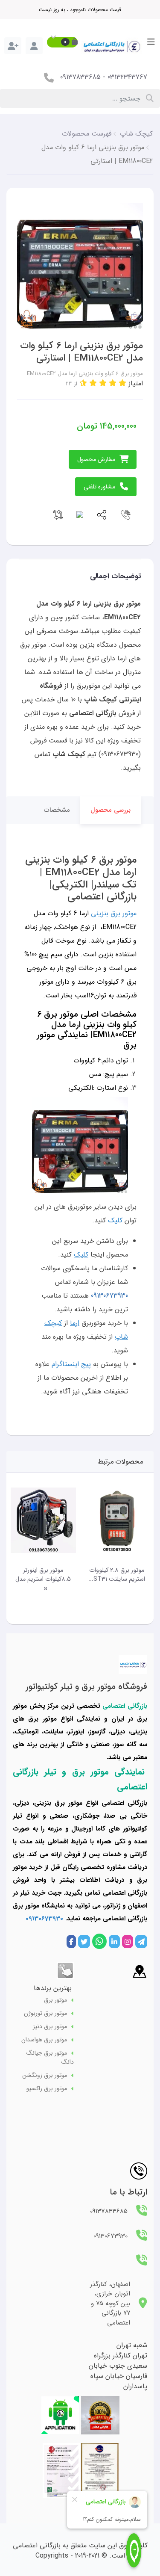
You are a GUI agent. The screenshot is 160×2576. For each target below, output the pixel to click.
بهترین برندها (53, 1988)
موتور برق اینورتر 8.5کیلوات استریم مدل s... (43, 1579)
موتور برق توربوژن (45, 2013)
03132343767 (127, 77)
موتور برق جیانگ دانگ (50, 2058)
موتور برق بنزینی (114, 913)
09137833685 (80, 77)
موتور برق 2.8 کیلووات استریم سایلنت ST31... (117, 1575)
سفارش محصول (96, 459)
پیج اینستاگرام (71, 1364)
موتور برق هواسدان (44, 2040)
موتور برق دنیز (50, 2027)
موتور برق (55, 2000)
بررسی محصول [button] (111, 810)
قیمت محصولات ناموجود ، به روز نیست (80, 10)
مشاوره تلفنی (99, 487)
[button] (62, 42)
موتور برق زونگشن (45, 2075)
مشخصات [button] (57, 810)
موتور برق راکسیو (47, 2089)
